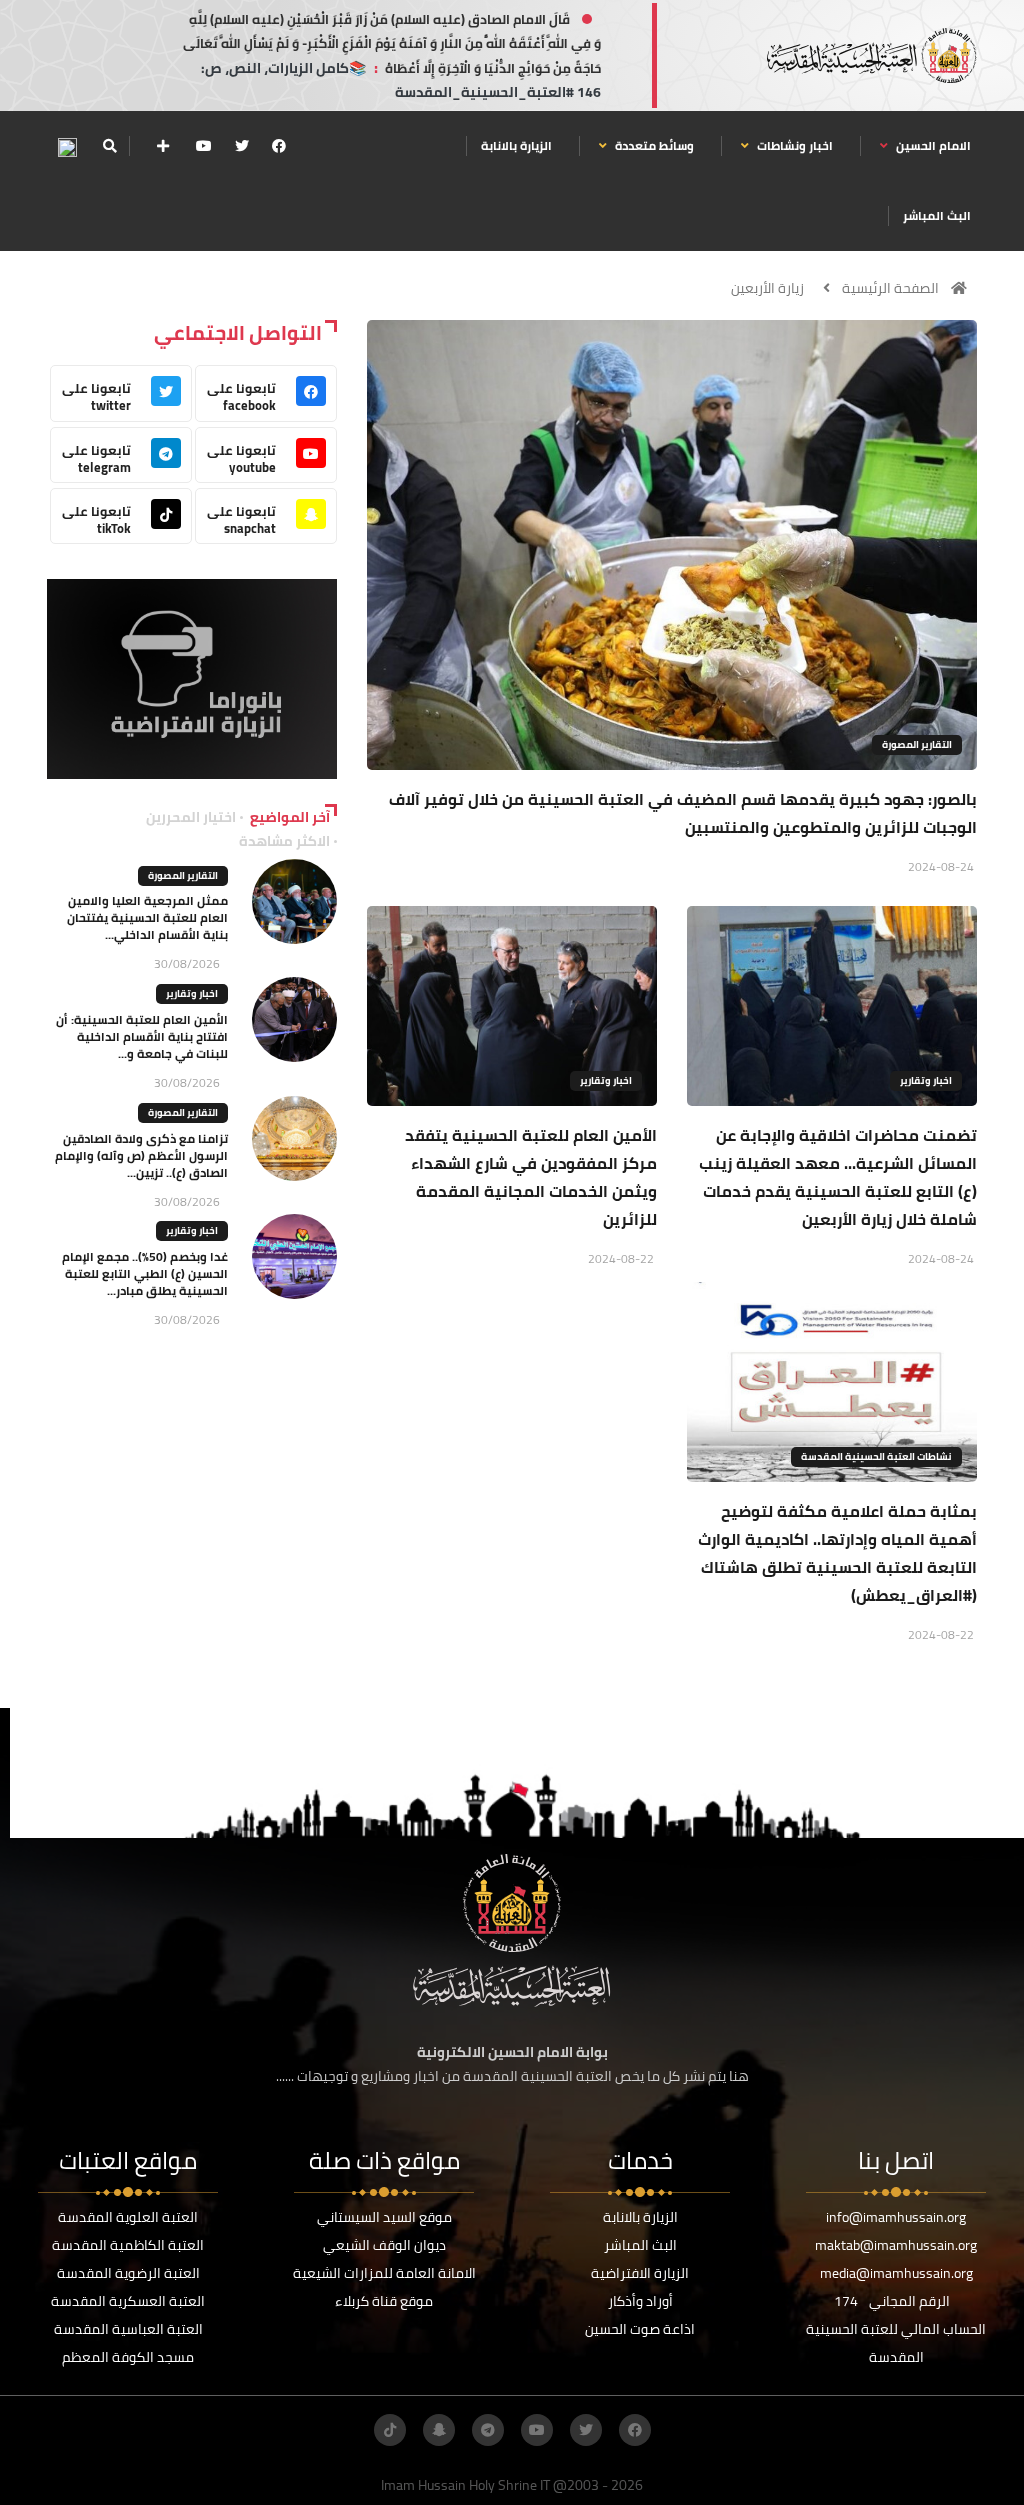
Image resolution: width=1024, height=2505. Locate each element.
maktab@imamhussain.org (896, 2245)
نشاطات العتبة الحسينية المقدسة (876, 1456)
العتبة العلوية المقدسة (128, 2217)
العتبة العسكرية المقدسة (128, 2301)
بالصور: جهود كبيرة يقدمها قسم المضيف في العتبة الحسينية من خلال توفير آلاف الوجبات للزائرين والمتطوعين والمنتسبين (683, 813)
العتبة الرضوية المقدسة (128, 2273)
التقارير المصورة (917, 744)
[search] (109, 146)
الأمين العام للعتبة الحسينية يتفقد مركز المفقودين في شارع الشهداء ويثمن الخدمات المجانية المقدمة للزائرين (531, 1177)
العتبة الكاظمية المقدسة (128, 2245)
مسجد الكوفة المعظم (128, 2357)
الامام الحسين (932, 145)
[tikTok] (390, 2430)
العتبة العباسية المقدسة (128, 2329)
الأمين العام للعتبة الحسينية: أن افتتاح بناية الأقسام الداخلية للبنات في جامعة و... (142, 1036)
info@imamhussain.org (896, 2217)
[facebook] (279, 146)
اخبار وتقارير (926, 1080)
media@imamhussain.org (896, 2273)
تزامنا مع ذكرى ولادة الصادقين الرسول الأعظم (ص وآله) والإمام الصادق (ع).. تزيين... (141, 1155)
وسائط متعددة (653, 145)
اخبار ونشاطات (793, 145)
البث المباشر (937, 215)
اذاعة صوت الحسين (640, 2329)
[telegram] (488, 2430)
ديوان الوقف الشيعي (384, 2245)
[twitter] (242, 146)
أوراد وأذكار (640, 2301)
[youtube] (204, 146)
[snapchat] (439, 2430)
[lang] (67, 146)
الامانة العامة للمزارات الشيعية (384, 2273)
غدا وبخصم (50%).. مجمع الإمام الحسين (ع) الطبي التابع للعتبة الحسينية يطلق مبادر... (145, 1273)
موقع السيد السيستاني (384, 2217)
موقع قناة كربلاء (384, 2301)
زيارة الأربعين (767, 288)
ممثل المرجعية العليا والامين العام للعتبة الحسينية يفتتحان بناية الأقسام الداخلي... (147, 917)
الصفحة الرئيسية (890, 288)
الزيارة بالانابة (516, 145)
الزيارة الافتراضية (640, 2273)
